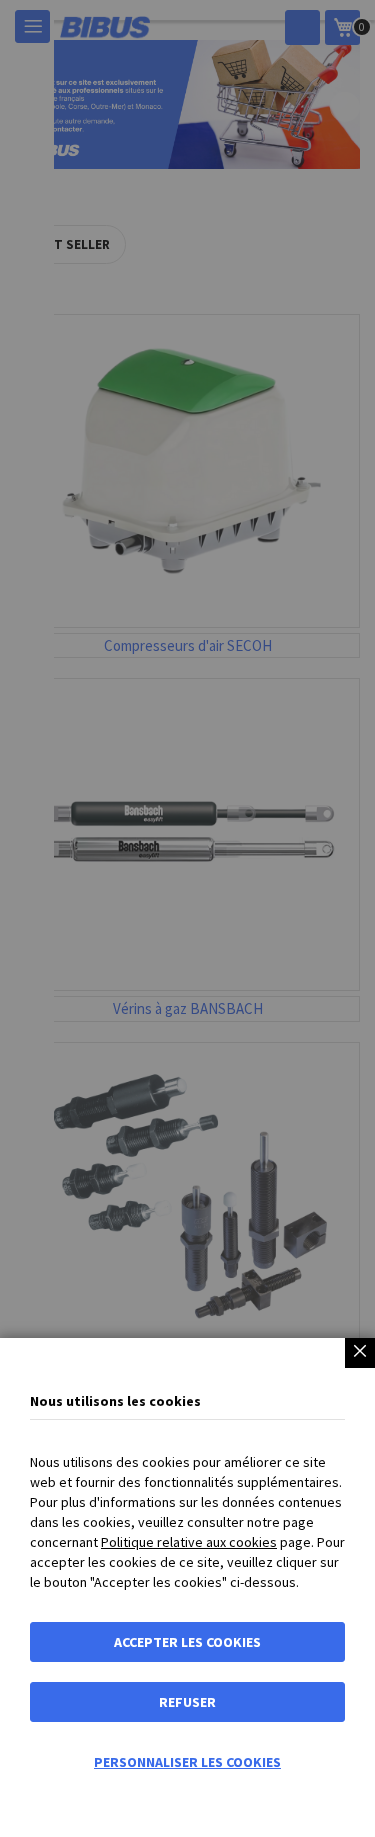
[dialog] (187, 918)
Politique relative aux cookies (189, 1542)
